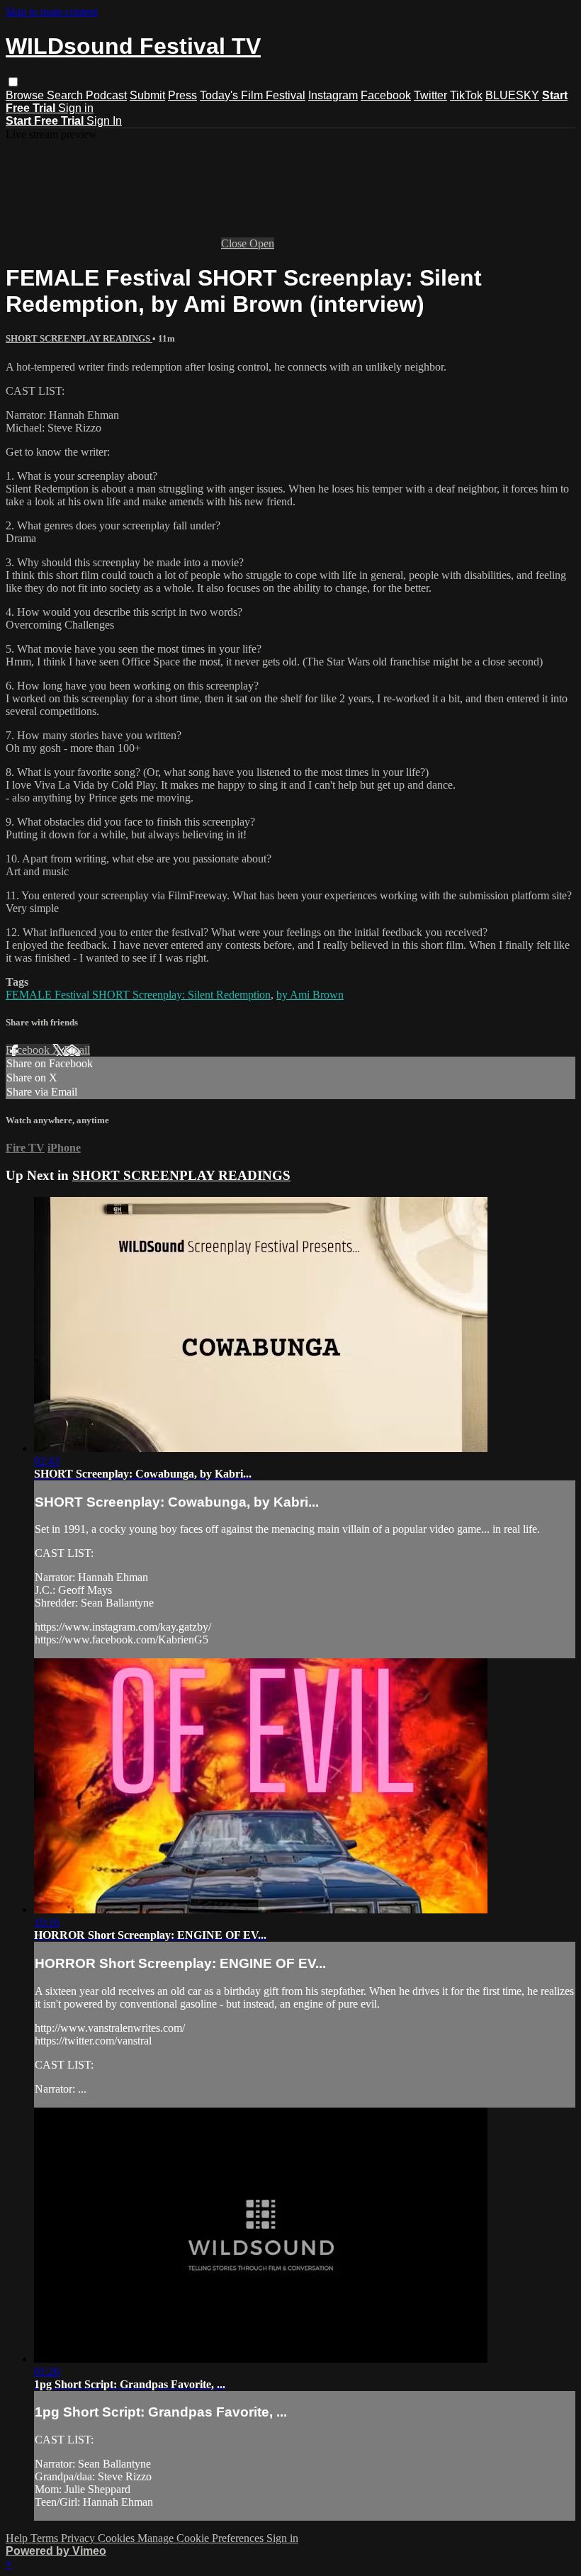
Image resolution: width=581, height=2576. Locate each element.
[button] (13, 82)
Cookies (118, 2538)
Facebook (386, 95)
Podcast (106, 95)
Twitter (430, 95)
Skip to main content (52, 12)
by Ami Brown (310, 995)
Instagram (333, 95)
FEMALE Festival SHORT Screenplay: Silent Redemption (138, 995)
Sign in (76, 108)
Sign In (104, 121)
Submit (147, 95)
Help (18, 2538)
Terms (46, 2538)
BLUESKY (512, 95)
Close (235, 243)
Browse (26, 95)
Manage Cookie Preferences (202, 2538)
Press (182, 95)
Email (77, 1050)
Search (66, 95)
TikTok (466, 95)
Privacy (79, 2538)
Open (262, 243)
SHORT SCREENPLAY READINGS (79, 338)
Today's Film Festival (253, 95)
